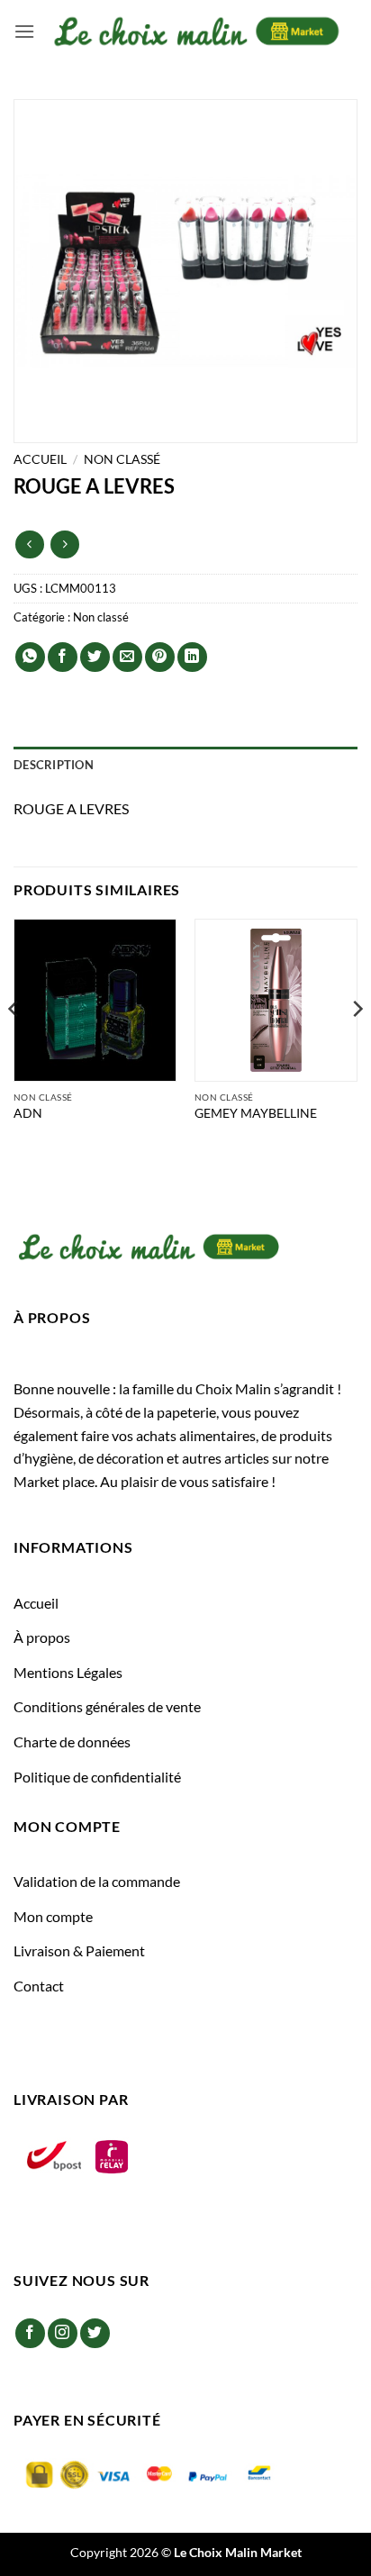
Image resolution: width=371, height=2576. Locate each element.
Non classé (122, 459)
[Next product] (29, 544)
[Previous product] (64, 544)
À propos (42, 1637)
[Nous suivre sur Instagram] (63, 2333)
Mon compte (53, 1916)
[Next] (357, 1045)
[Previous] (14, 1045)
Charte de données (72, 1742)
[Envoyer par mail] (127, 657)
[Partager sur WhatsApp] (30, 657)
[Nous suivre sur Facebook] (30, 2333)
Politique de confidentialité (97, 1777)
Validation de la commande (97, 1881)
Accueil (40, 459)
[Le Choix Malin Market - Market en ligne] (196, 31)
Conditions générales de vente (107, 1706)
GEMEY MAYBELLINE (256, 1113)
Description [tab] (54, 765)
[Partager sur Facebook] (63, 657)
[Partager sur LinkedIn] (192, 657)
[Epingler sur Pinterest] (160, 657)
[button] (24, 31)
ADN (28, 1113)
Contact (39, 1986)
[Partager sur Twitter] (95, 657)
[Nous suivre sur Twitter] (95, 2333)
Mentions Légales (68, 1672)
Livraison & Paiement (79, 1950)
